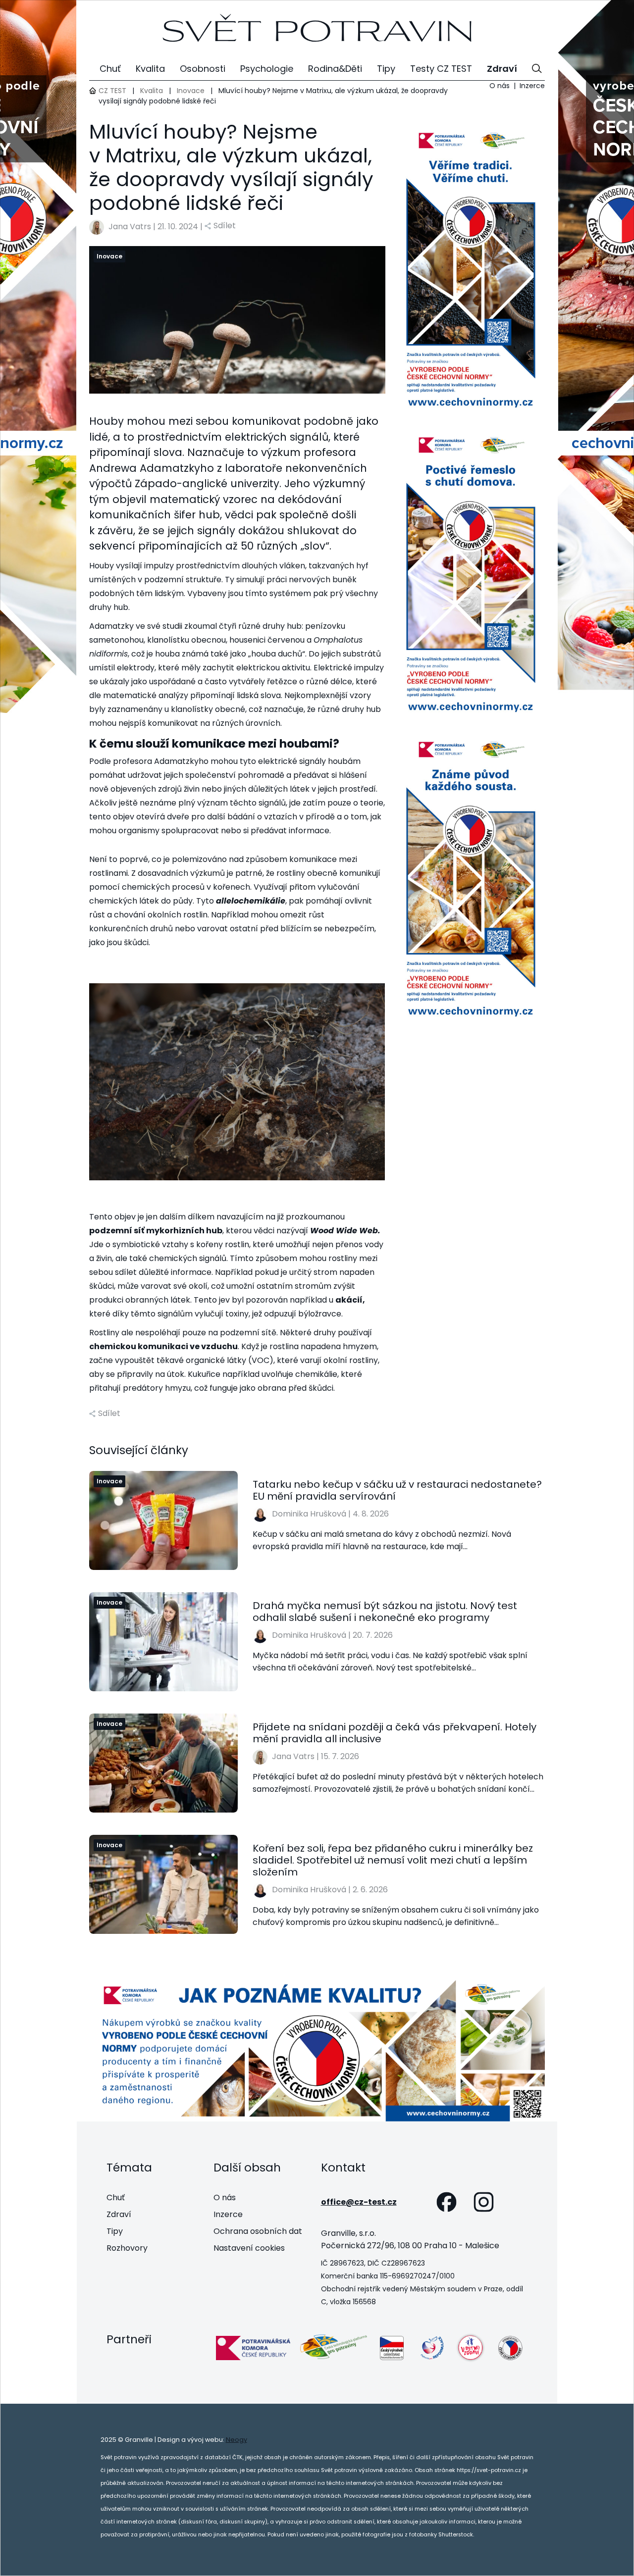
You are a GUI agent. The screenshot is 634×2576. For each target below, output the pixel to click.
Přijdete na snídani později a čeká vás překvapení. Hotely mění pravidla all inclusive (395, 1733)
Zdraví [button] (502, 69)
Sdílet (225, 226)
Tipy (115, 2231)
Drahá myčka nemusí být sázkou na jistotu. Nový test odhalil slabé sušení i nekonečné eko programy (385, 1612)
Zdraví (119, 2214)
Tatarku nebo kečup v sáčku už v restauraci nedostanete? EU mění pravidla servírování (397, 1490)
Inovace (191, 91)
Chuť (116, 2197)
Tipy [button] (386, 69)
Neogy (237, 2440)
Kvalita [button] (150, 69)
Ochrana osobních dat (258, 2231)
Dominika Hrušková (309, 1514)
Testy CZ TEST (441, 69)
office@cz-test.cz (359, 2202)
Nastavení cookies (249, 2248)
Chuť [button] (110, 69)
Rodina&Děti (335, 69)
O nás (500, 86)
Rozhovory (127, 2248)
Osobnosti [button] (203, 69)
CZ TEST (112, 91)
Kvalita (152, 91)
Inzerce (532, 86)
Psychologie (267, 69)
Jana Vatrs (130, 227)
